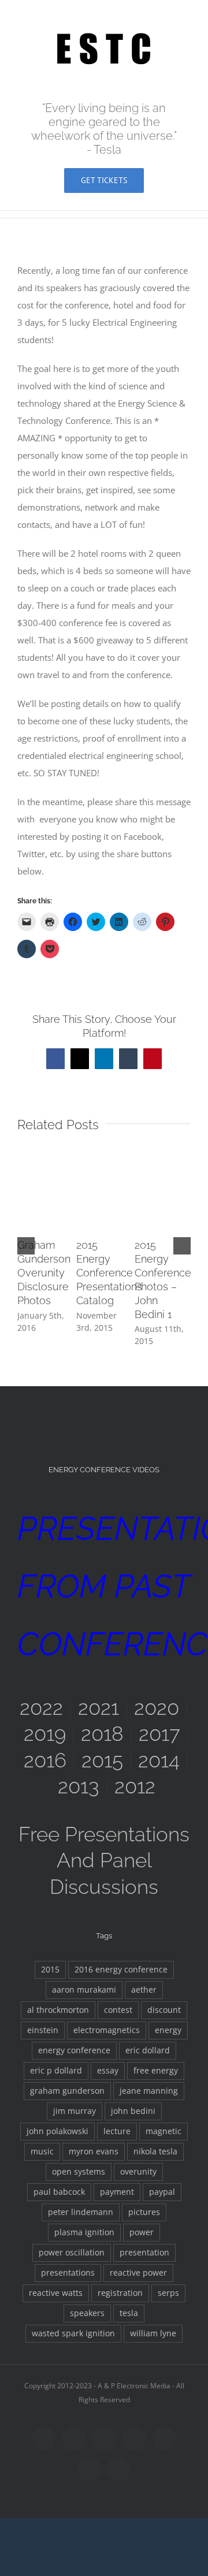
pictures (144, 2212)
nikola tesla (155, 2151)
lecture (117, 2131)
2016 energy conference (121, 1970)
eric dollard (148, 2050)
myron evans (94, 2151)
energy (168, 2030)
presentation (144, 2253)
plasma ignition (84, 2232)
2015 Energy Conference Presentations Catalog (109, 1273)
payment (117, 2192)
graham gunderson (67, 2091)
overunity (138, 2172)
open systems (79, 2172)
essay (108, 2071)
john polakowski (57, 2131)
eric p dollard (56, 2071)
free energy (156, 2071)
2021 (99, 1708)
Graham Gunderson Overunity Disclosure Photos (44, 1273)
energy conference (74, 2050)
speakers (87, 2313)
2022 (41, 1708)
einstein (43, 2030)
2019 (45, 1734)
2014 (159, 1760)
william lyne (153, 2333)
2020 (157, 1708)
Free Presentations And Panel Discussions (104, 1860)
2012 (135, 1786)
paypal (162, 2192)
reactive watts (56, 2293)
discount (164, 2010)
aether (144, 1990)
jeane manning (149, 2091)
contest (118, 2010)
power (142, 2232)
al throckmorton (58, 2010)
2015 (102, 1760)
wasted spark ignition (73, 2333)
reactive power (138, 2273)
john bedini (133, 2111)
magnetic (164, 2131)
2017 (159, 1734)
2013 (79, 1786)
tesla (129, 2313)
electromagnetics (107, 2030)
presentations (68, 2273)
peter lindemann (81, 2212)
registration (120, 2293)
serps (168, 2293)
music (42, 2151)
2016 (45, 1760)
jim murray (75, 2111)
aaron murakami (84, 1990)
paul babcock (59, 2192)
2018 (102, 1734)
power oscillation (72, 2253)
